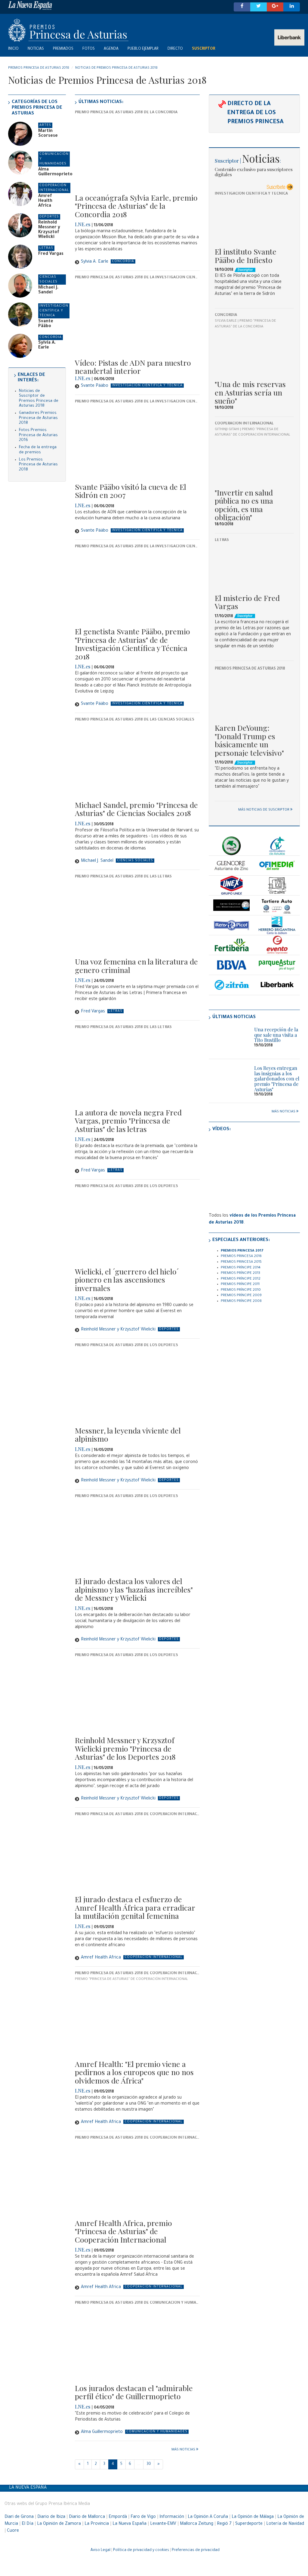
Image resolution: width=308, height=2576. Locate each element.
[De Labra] (277, 885)
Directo (175, 49)
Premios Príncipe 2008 (241, 1301)
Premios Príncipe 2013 (240, 1273)
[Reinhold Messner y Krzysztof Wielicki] (20, 225)
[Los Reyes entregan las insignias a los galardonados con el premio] (229, 1078)
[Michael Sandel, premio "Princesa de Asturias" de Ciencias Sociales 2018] (137, 761)
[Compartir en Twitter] (259, 7)
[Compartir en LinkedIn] (292, 7)
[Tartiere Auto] (277, 905)
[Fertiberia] (232, 945)
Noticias (36, 49)
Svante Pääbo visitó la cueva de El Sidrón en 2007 (131, 491)
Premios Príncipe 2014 (241, 1268)
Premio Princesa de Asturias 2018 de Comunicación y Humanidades (144, 2303)
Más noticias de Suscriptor (264, 810)
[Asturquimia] (232, 885)
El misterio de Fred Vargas (247, 602)
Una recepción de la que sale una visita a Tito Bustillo (276, 1035)
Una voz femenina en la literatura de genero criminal (136, 966)
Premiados (63, 49)
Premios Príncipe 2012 (241, 1279)
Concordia (226, 315)
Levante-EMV (163, 2524)
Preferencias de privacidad (196, 2550)
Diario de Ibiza (51, 2517)
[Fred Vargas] (20, 257)
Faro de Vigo (143, 2517)
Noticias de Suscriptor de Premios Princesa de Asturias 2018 (39, 399)
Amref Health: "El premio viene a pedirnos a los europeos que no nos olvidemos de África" (134, 2072)
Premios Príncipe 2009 (241, 1296)
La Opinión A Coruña (208, 2517)
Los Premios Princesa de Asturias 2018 (38, 465)
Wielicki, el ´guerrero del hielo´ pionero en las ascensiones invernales (127, 1280)
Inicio (13, 49)
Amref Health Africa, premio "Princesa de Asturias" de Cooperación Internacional (123, 2231)
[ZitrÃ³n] (232, 985)
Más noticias (183, 2450)
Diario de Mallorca (87, 2517)
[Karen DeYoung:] (254, 697)
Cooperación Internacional (244, 424)
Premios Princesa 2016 (241, 1257)
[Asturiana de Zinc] (232, 866)
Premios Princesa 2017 (242, 1251)
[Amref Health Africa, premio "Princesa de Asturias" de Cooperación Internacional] (137, 2179)
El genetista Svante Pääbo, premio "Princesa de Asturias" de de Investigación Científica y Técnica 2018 (132, 644)
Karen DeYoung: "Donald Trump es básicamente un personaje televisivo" (249, 740)
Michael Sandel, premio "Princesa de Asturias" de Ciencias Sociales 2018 (136, 809)
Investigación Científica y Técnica (251, 194)
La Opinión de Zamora (59, 2524)
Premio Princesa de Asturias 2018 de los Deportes (126, 1186)
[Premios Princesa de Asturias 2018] (154, 30)
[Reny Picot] (232, 925)
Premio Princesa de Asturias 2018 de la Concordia (126, 113)
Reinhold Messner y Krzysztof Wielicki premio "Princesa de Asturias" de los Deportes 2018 (125, 1748)
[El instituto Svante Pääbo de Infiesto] (254, 221)
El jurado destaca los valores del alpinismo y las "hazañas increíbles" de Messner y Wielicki (134, 1589)
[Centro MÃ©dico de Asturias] (277, 846)
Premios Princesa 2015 (241, 1262)
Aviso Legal (100, 2550)
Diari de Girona (19, 2517)
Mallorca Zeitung (197, 2524)
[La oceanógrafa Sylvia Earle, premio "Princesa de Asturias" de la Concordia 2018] (137, 153)
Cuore (13, 2531)
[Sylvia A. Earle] (20, 346)
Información (172, 2517)
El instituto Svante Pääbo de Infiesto (246, 256)
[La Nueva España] (116, 5)
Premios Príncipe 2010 (241, 1290)
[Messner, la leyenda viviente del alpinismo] (137, 1386)
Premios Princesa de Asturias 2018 (250, 669)
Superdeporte (249, 2524)
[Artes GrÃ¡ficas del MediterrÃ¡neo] (232, 905)
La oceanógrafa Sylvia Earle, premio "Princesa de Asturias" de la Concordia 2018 (136, 206)
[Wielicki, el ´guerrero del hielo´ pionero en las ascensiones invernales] (137, 1227)
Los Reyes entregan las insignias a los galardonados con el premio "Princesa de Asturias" (277, 1079)
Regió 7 (224, 2524)
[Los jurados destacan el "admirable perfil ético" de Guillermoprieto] (137, 2344)
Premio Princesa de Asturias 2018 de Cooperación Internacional (142, 1815)
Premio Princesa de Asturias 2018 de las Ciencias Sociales (135, 720)
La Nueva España (28, 2488)
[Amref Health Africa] (20, 194)
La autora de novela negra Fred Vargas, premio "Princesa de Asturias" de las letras (128, 1121)
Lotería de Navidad (285, 2524)
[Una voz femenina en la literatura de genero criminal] (137, 918)
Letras (222, 540)
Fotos (89, 49)
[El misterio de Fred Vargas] (254, 567)
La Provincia (97, 2524)
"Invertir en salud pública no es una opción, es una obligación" (244, 505)
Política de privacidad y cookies (141, 2550)
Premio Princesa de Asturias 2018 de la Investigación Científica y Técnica (152, 278)
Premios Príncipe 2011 (240, 1285)
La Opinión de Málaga (253, 2517)
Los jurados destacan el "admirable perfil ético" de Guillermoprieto (134, 2392)
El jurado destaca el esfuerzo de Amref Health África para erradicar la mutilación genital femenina (135, 1907)
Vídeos (221, 1129)
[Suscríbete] (279, 187)
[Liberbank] (277, 985)
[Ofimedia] (277, 866)
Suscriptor (203, 49)
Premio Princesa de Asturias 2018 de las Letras (123, 877)
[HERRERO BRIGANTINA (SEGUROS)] (277, 925)
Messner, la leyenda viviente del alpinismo (128, 1435)
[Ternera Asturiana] (232, 846)
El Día (28, 2524)
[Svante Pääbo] (20, 314)
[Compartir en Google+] (275, 7)
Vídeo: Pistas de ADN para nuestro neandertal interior (133, 367)
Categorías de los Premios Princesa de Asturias (37, 108)
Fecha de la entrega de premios (38, 450)
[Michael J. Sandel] (20, 286)
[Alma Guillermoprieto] (20, 163)
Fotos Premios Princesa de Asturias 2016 (38, 435)
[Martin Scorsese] (20, 134)
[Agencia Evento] (277, 945)
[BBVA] (232, 965)
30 (149, 2464)
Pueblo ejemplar (143, 49)
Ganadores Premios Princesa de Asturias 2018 (38, 418)
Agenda (111, 49)
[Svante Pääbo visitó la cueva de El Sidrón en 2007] (137, 443)
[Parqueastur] (277, 965)
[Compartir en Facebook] (242, 7)
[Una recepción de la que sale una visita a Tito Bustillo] (229, 1039)
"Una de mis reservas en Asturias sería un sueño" (250, 392)
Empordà (118, 2517)
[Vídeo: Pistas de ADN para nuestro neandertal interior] (137, 319)
